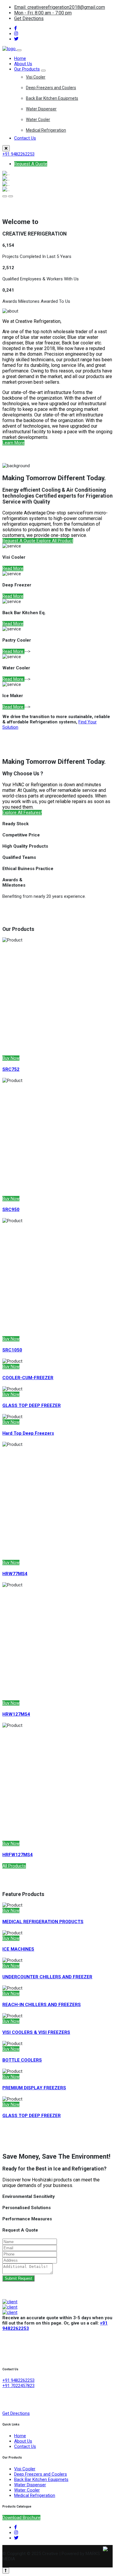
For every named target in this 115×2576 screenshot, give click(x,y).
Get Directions (29, 18)
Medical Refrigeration (46, 130)
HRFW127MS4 (18, 1855)
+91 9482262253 (18, 154)
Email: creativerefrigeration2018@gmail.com (60, 7)
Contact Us (25, 138)
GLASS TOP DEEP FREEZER (32, 2116)
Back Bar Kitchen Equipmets (52, 98)
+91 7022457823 (18, 2386)
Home (20, 58)
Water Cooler (38, 120)
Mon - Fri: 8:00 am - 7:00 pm (43, 13)
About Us (23, 64)
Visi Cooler (36, 77)
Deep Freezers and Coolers (51, 88)
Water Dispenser (41, 109)
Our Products (27, 69)
